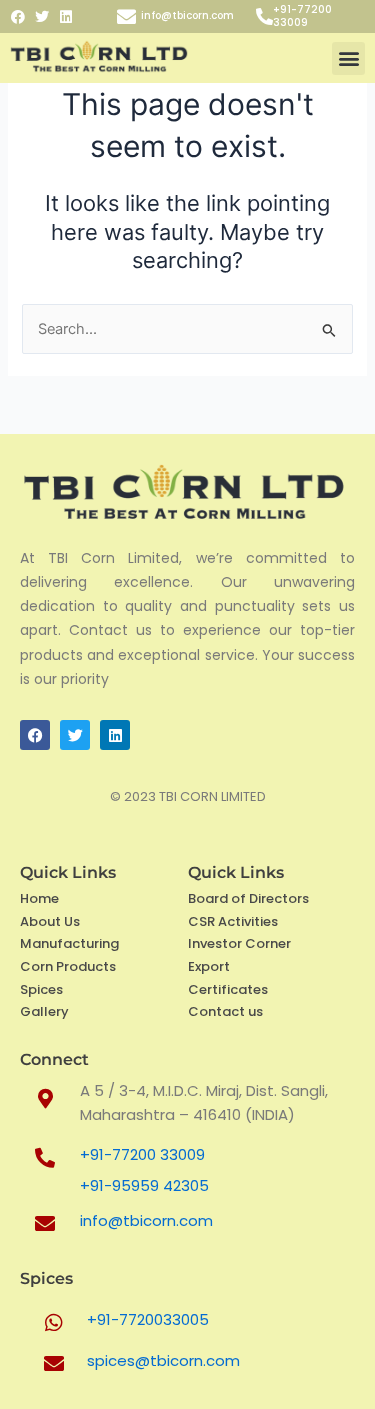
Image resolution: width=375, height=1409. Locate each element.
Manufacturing (69, 943)
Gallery (44, 1011)
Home (39, 898)
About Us (50, 921)
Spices (41, 989)
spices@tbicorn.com (163, 1360)
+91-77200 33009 (302, 16)
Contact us (225, 1011)
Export (209, 966)
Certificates (228, 989)
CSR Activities (233, 921)
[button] (348, 58)
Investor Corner (239, 943)
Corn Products (68, 966)
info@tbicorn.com (187, 15)
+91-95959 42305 (144, 1185)
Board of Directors (248, 898)
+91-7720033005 (148, 1319)
